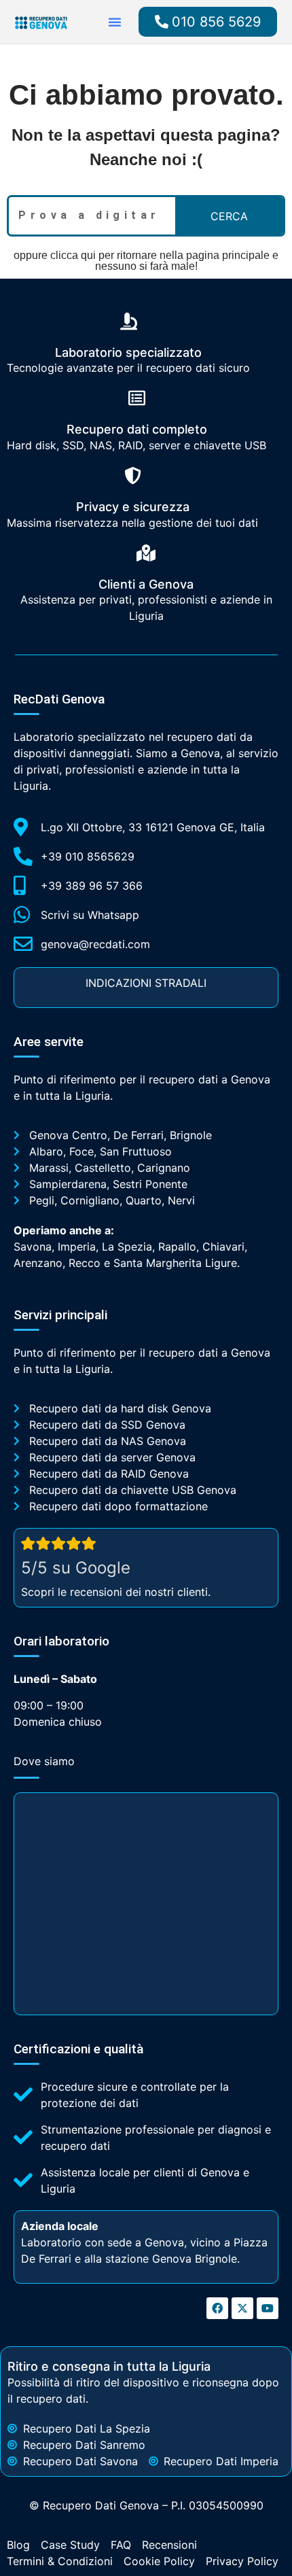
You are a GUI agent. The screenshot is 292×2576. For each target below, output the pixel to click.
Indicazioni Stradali (146, 983)
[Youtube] (268, 2308)
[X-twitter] (242, 2308)
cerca (229, 216)
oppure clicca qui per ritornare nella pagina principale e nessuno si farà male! (146, 261)
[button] (115, 22)
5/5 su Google (76, 1568)
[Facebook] (217, 2308)
